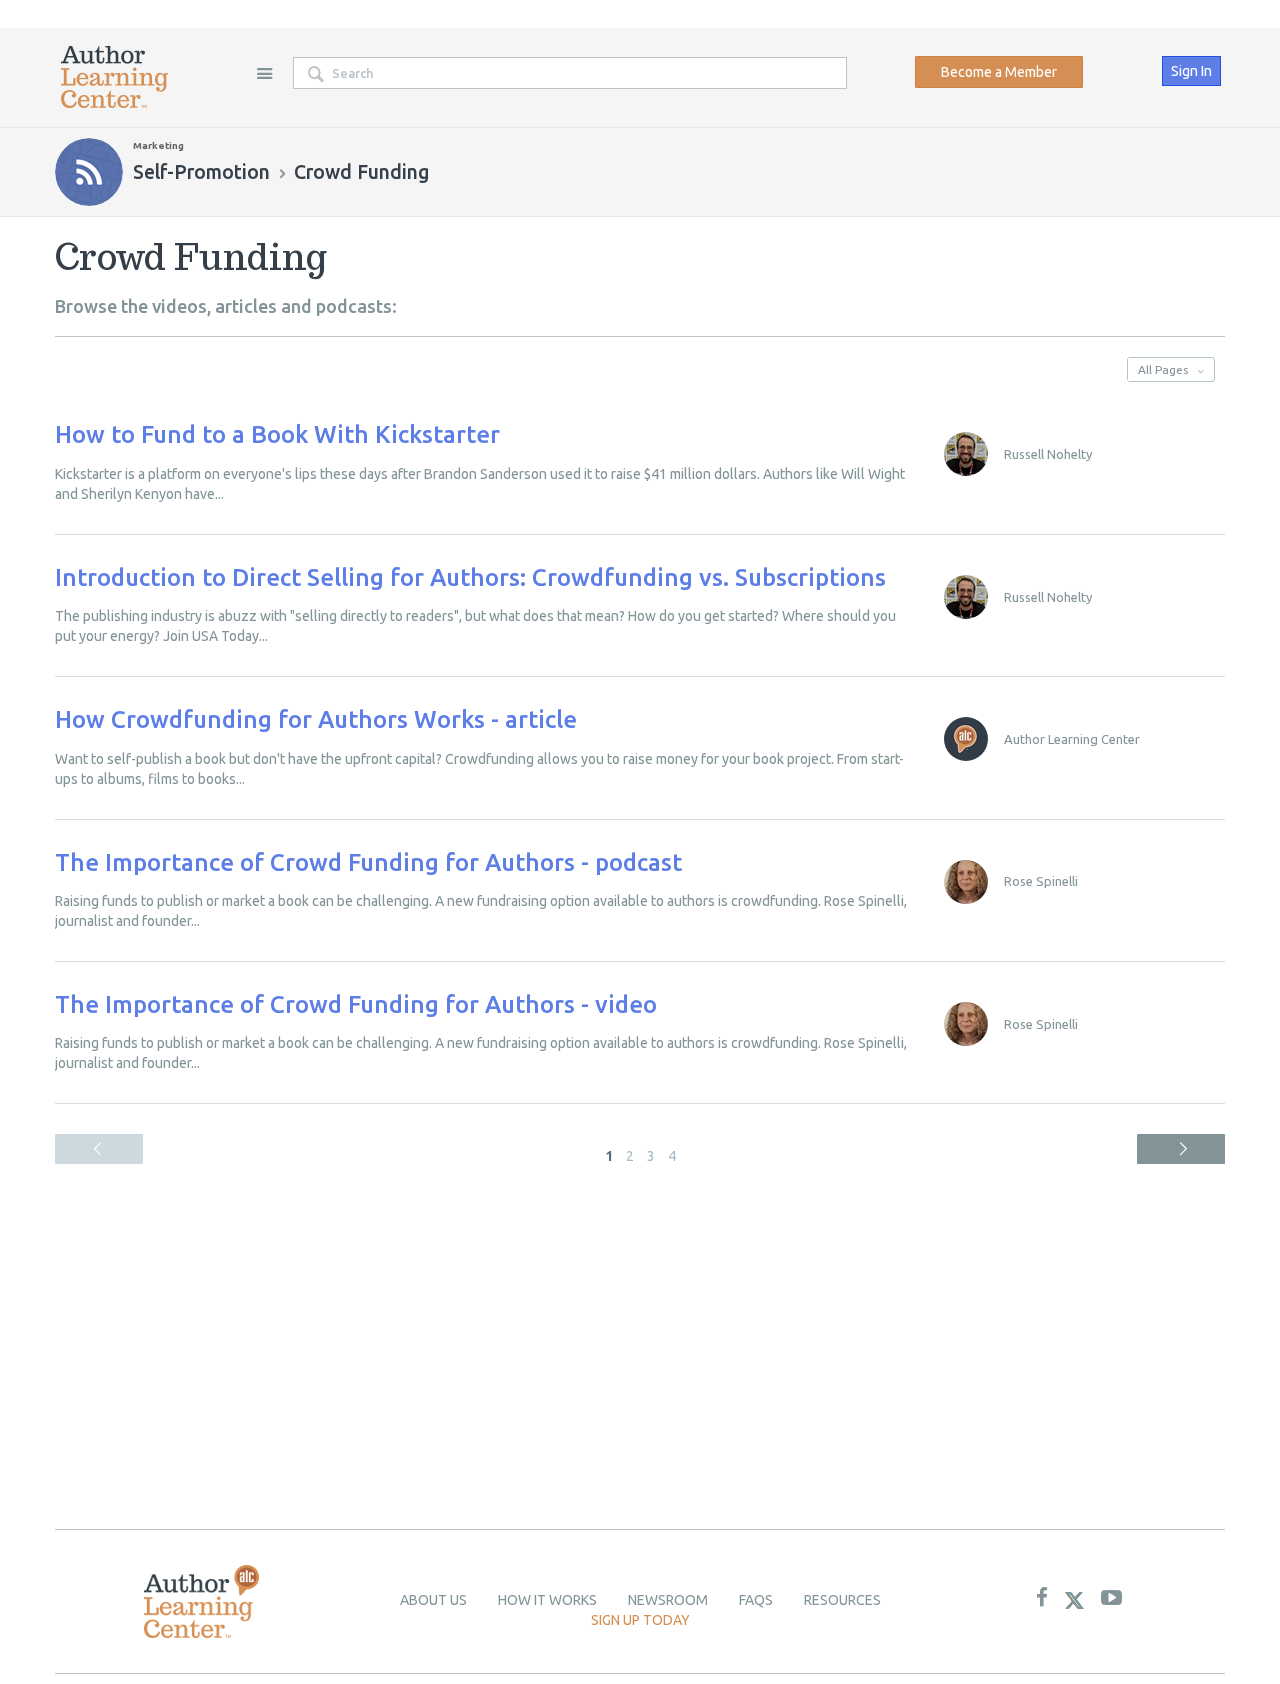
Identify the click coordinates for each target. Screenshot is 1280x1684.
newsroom (668, 1600)
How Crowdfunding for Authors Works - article (316, 719)
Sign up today (640, 1620)
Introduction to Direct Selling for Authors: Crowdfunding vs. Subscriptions (470, 577)
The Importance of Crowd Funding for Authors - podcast (368, 862)
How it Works (547, 1600)
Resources (842, 1600)
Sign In (1191, 71)
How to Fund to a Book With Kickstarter (277, 434)
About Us (433, 1600)
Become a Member (999, 72)
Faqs (756, 1600)
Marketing (158, 145)
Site (264, 73)
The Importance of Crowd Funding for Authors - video (356, 1004)
